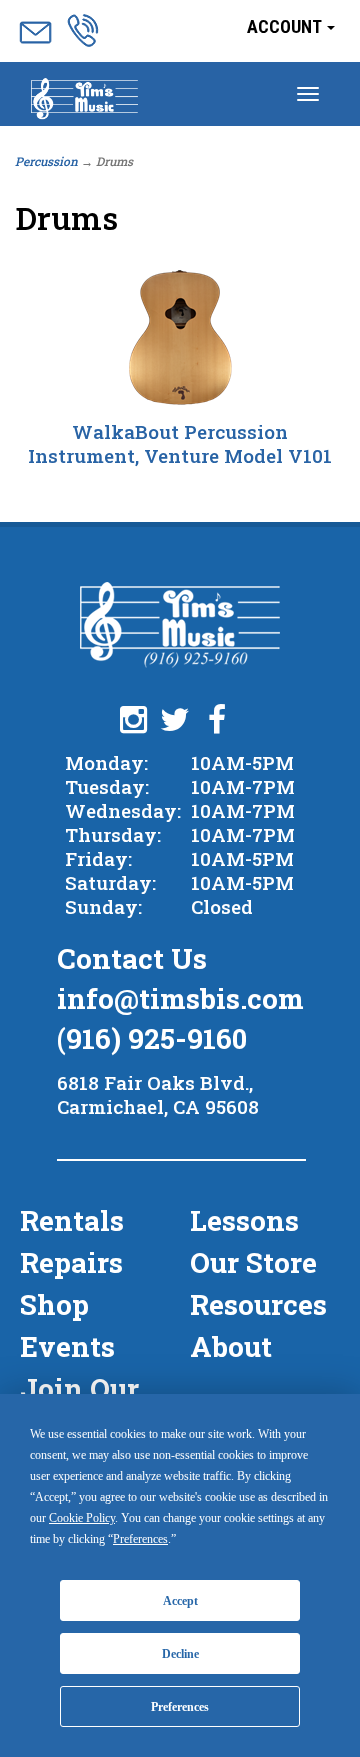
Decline (180, 1654)
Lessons (244, 1220)
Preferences (180, 1707)
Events (67, 1346)
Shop (54, 1304)
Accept (180, 1601)
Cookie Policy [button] (82, 1518)
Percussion (46, 161)
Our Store (253, 1262)
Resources (258, 1304)
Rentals (72, 1220)
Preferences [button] (140, 1539)
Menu (84, 100)
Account (286, 26)
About (231, 1346)
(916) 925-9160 (152, 1038)
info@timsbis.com (180, 998)
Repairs (71, 1262)
